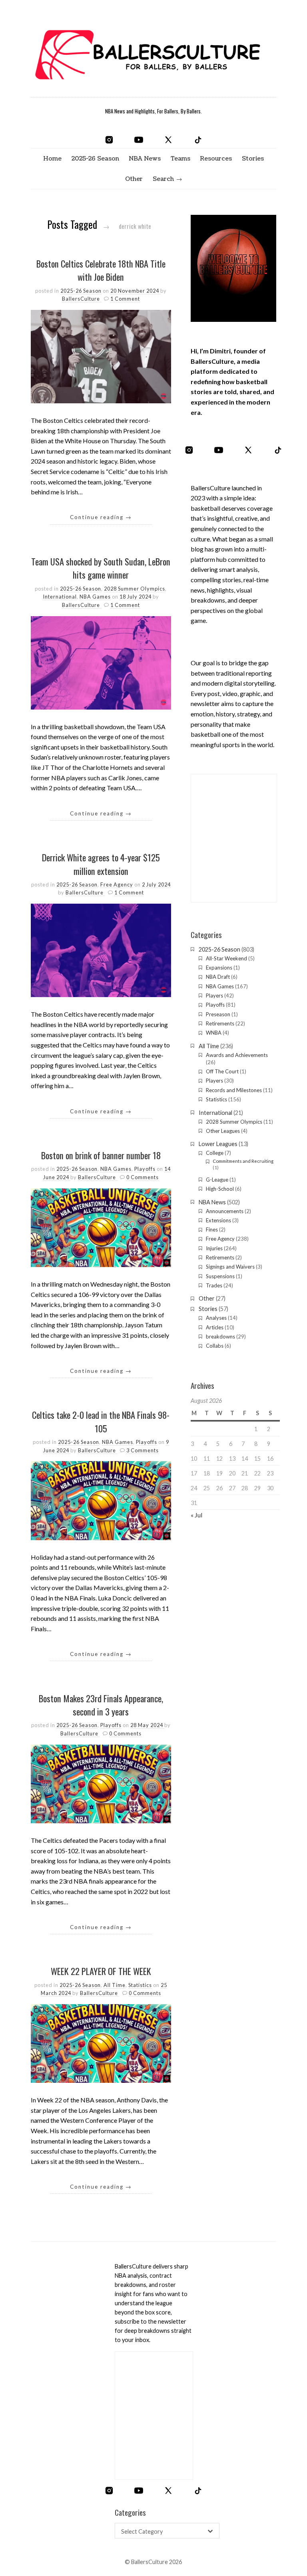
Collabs (215, 1346)
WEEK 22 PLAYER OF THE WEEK (101, 1971)
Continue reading (101, 517)
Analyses (216, 1318)
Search (163, 179)
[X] (168, 140)
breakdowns (220, 1337)
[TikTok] (198, 140)
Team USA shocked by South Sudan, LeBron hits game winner (101, 568)
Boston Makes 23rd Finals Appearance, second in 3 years (101, 1705)
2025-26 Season (95, 159)
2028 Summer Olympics (135, 589)
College (215, 1153)
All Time (115, 1985)
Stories (253, 159)
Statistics (140, 1985)
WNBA (214, 1033)
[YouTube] (139, 140)
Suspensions (220, 1276)
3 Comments (143, 1450)
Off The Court (222, 1071)
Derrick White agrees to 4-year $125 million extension (101, 864)
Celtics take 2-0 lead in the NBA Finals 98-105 (101, 1421)
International (60, 597)
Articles (215, 1327)
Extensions (218, 1220)
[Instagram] (109, 140)
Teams (180, 159)
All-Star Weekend (226, 958)
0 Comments (143, 1177)
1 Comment (125, 299)
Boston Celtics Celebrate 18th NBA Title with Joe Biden (101, 270)
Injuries (214, 1248)
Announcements (225, 1211)
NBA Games (95, 597)
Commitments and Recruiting (243, 1161)
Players (214, 995)
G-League (217, 1180)
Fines (212, 1229)
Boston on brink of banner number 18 (101, 1155)
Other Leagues (223, 1131)
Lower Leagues (218, 1144)
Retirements (220, 1023)
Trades (214, 1285)
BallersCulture (82, 299)
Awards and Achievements (237, 1055)
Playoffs (145, 1169)
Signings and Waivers (230, 1267)
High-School (220, 1189)
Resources (216, 159)
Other (134, 179)
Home (52, 159)
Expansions (219, 968)
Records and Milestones (234, 1090)
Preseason (218, 1014)
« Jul (196, 1515)
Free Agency (117, 884)
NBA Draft (218, 977)
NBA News (145, 159)
